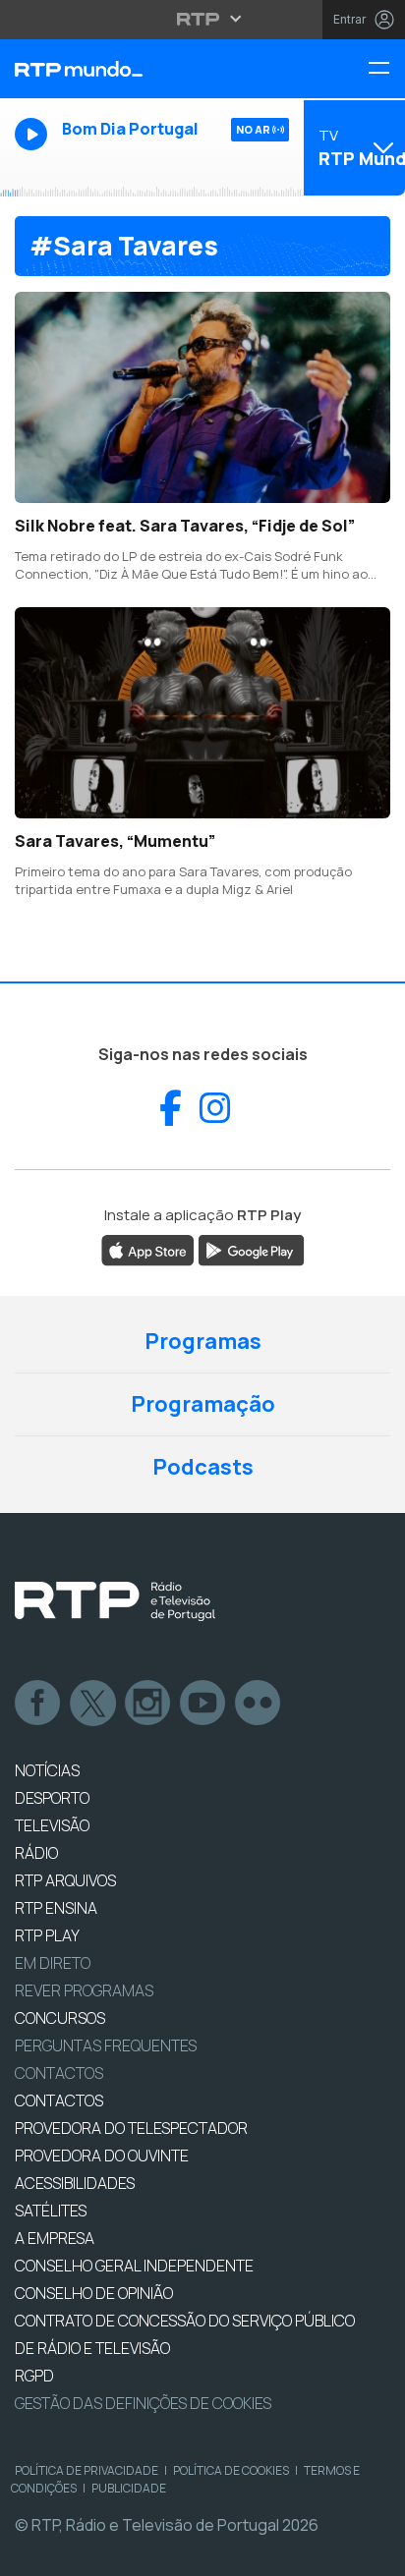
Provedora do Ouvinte (102, 2156)
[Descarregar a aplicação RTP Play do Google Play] (251, 1249)
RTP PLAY (47, 1935)
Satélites (51, 2211)
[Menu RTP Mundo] (386, 69)
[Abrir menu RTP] (203, 19)
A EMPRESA (55, 2238)
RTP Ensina (56, 1908)
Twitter (93, 1704)
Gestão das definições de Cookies (143, 2403)
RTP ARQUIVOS (65, 1880)
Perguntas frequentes (106, 2045)
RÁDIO (36, 1853)
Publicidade (129, 2488)
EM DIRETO (53, 1963)
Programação (203, 1404)
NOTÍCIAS (47, 1770)
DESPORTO (52, 1798)
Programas (203, 1341)
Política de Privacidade (87, 2470)
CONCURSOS (60, 2018)
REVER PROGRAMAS (84, 1990)
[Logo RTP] (115, 1601)
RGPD (34, 2376)
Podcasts (203, 1467)
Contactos (59, 2073)
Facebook (38, 1704)
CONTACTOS (59, 2100)
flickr (259, 1704)
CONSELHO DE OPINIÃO (94, 2293)
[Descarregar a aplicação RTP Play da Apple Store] (148, 1249)
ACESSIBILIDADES (75, 2183)
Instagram (148, 1704)
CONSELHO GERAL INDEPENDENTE (134, 2266)
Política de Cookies (231, 2470)
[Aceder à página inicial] (135, 69)
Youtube (203, 1704)
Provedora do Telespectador (131, 2128)
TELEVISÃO (52, 1825)
